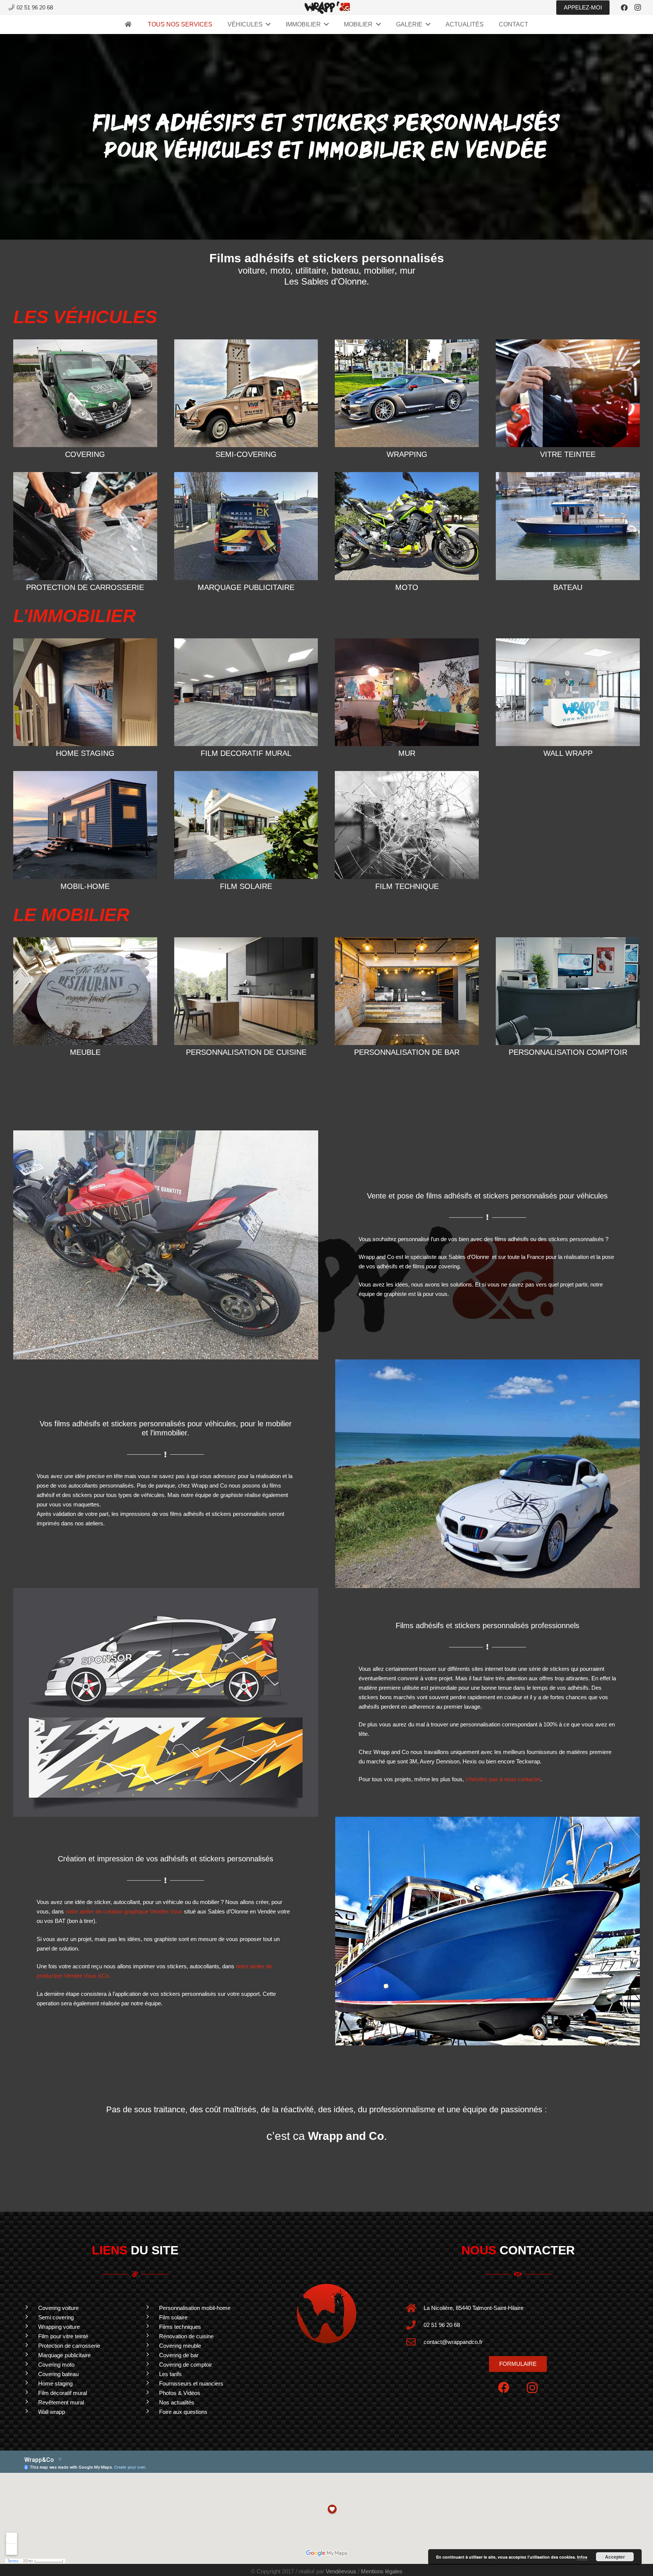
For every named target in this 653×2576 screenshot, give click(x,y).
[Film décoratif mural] (30, 2393)
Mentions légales (382, 2571)
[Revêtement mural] (30, 2402)
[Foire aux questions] (151, 2412)
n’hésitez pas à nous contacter (503, 1779)
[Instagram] (638, 8)
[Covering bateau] (30, 2374)
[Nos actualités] (151, 2402)
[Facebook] (624, 8)
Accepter (615, 2557)
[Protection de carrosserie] (30, 2346)
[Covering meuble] (151, 2346)
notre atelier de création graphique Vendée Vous (124, 1911)
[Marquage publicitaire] (30, 2355)
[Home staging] (30, 2383)
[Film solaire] (151, 2317)
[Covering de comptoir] (151, 2365)
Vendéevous (341, 2571)
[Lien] (327, 8)
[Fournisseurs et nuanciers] (151, 2383)
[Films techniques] (151, 2327)
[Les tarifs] (151, 2374)
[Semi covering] (30, 2317)
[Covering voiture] (30, 2308)
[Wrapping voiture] (30, 2327)
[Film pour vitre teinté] (30, 2336)
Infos (582, 2557)
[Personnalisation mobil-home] (151, 2308)
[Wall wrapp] (30, 2412)
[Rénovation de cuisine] (151, 2336)
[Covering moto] (30, 2365)
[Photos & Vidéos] (151, 2393)
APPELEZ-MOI (583, 7)
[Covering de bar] (151, 2355)
